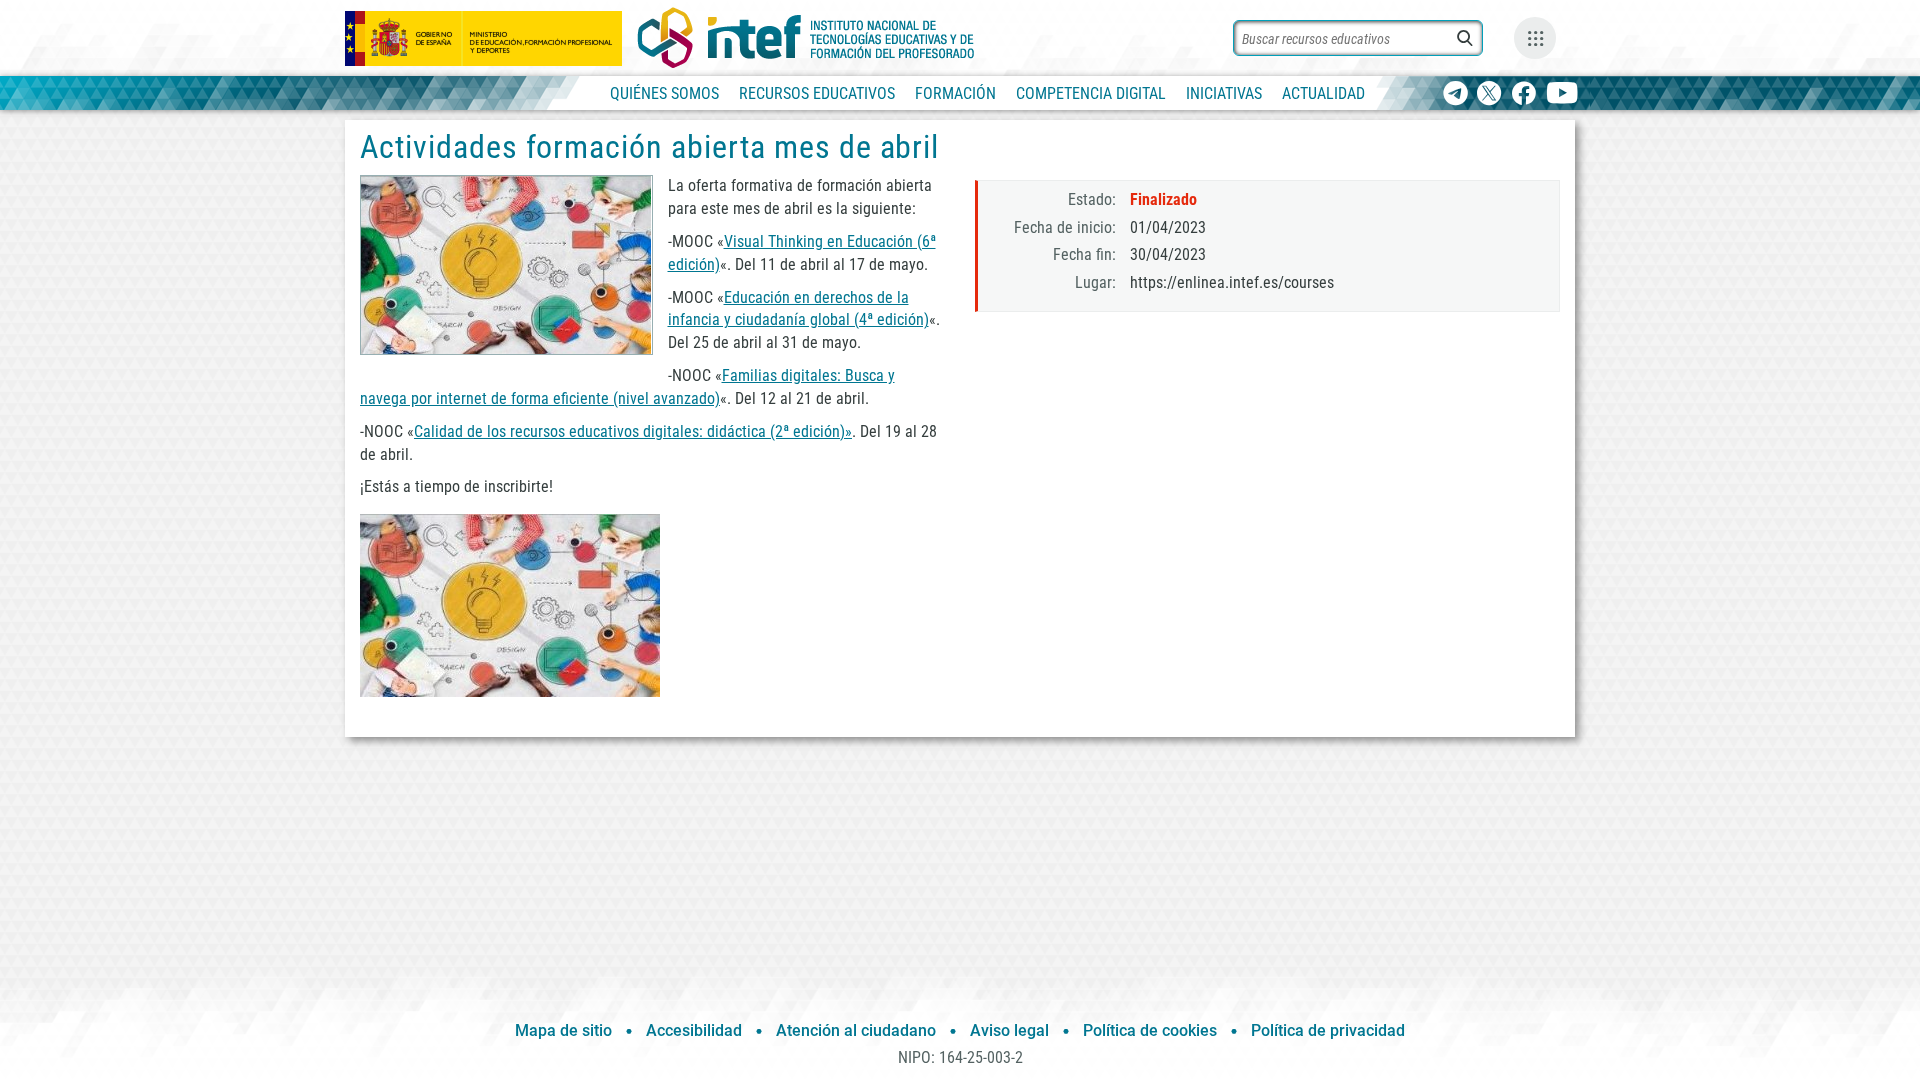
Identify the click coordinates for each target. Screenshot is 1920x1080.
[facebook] (1523, 94)
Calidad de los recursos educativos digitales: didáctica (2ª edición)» (633, 431)
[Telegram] (1455, 94)
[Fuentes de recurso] (1535, 38)
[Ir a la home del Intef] (806, 38)
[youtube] (1562, 94)
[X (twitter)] (1489, 94)
